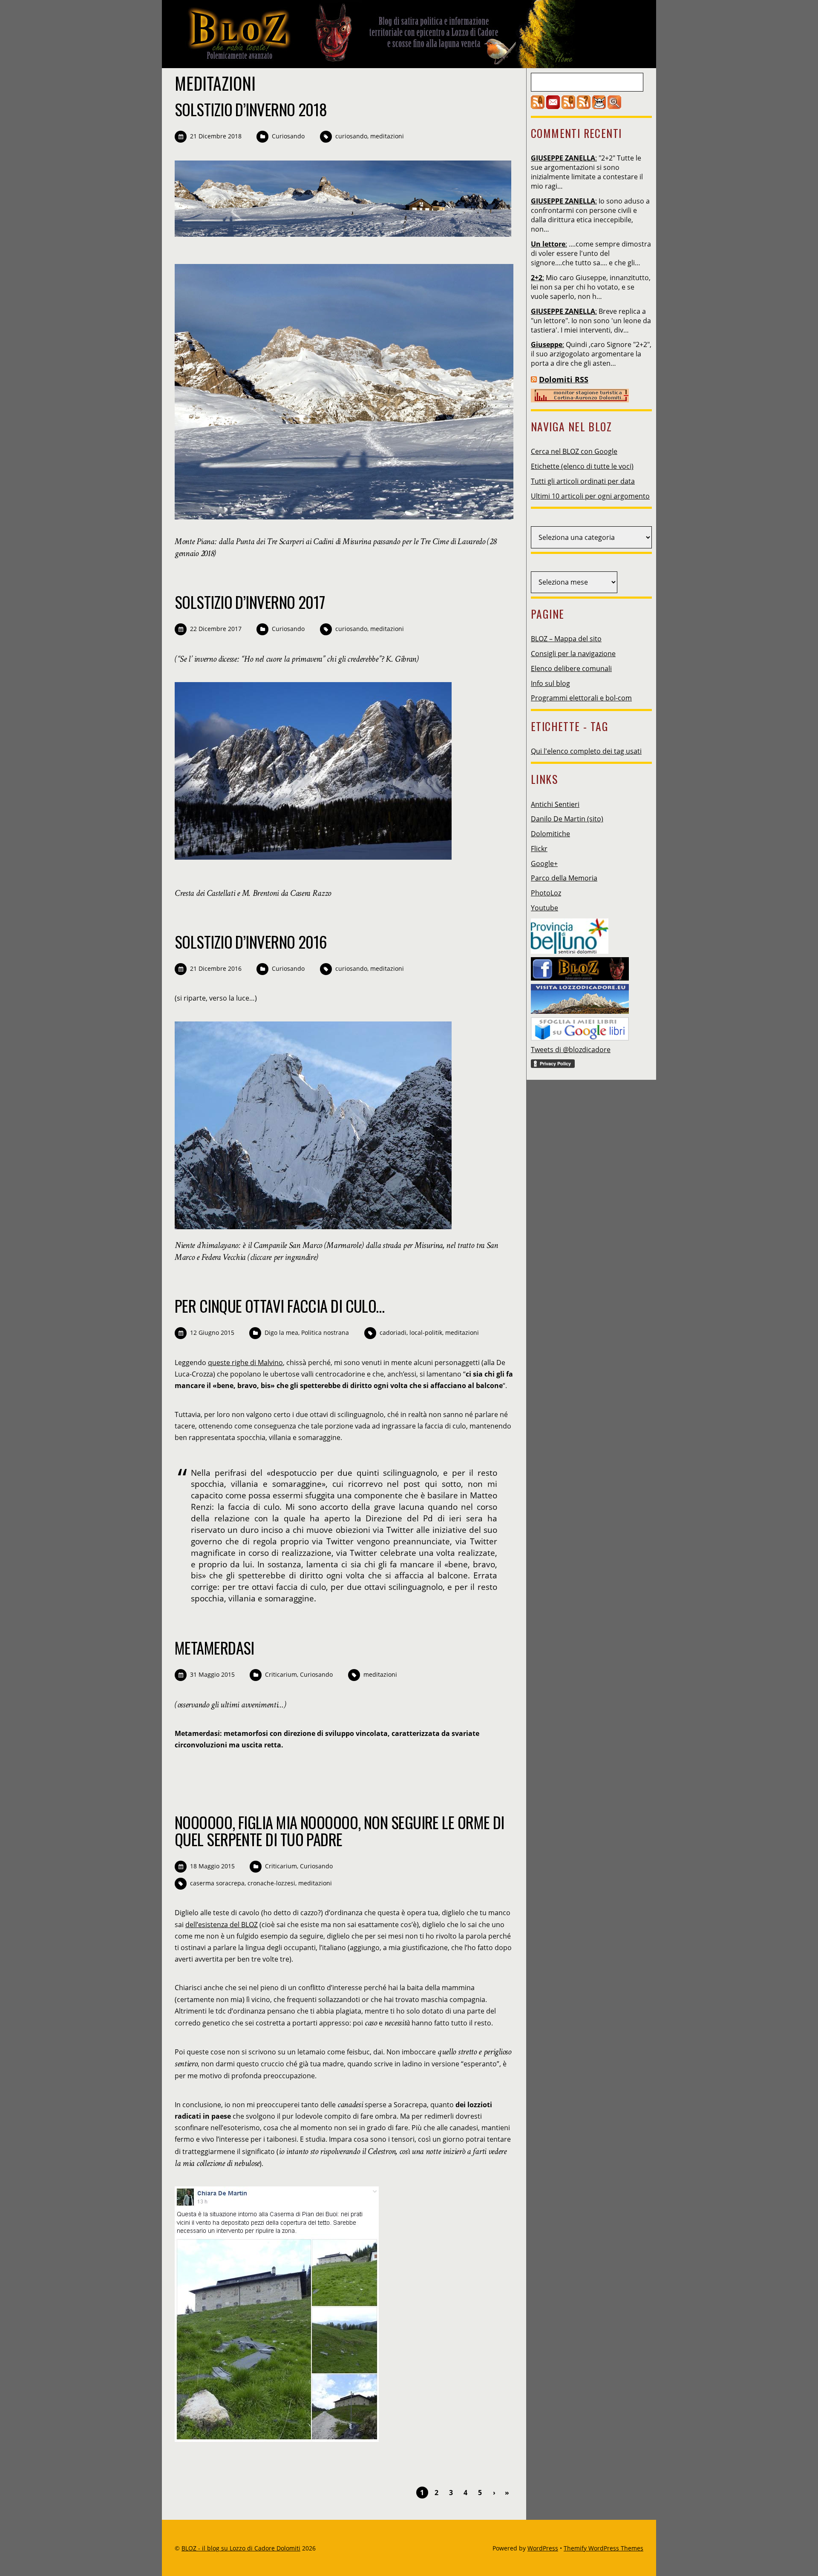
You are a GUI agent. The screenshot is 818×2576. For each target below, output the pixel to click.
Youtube (544, 908)
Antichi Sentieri (555, 804)
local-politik (426, 1332)
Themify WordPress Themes (603, 2548)
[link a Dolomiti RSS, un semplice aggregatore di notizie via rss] (534, 379)
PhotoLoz (546, 893)
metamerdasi (215, 1648)
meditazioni (387, 136)
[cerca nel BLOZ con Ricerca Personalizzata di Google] (614, 106)
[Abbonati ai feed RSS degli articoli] (538, 106)
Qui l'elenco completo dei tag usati (586, 751)
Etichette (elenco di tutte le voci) (582, 466)
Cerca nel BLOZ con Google (574, 451)
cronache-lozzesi (271, 1883)
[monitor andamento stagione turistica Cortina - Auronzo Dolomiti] (580, 400)
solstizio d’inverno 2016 (251, 942)
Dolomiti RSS (564, 379)
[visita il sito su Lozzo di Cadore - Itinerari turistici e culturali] (580, 996)
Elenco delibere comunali (571, 668)
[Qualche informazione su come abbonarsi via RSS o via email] (584, 106)
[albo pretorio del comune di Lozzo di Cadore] (599, 106)
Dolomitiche (550, 834)
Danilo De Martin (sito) (567, 819)
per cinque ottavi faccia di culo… (280, 1306)
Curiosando (288, 136)
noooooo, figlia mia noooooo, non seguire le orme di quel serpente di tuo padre (340, 1831)
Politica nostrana (325, 1332)
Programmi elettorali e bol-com (581, 698)
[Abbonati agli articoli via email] (553, 106)
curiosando (351, 136)
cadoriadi (393, 1332)
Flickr (539, 849)
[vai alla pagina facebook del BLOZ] (580, 967)
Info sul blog (550, 683)
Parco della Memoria (564, 878)
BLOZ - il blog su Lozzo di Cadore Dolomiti (241, 2548)
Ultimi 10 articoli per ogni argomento (590, 496)
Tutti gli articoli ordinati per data (583, 481)
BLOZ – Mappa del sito (566, 639)
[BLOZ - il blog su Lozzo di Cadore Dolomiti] (375, 61)
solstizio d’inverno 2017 (250, 602)
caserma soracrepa (217, 1883)
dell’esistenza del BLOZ (222, 1925)
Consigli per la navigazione (573, 654)
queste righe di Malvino (245, 1363)
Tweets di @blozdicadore (571, 1050)
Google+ (544, 863)
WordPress (543, 2548)
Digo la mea (281, 1332)
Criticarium (281, 1674)
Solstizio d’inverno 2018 (251, 109)
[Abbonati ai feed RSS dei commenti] (568, 106)
